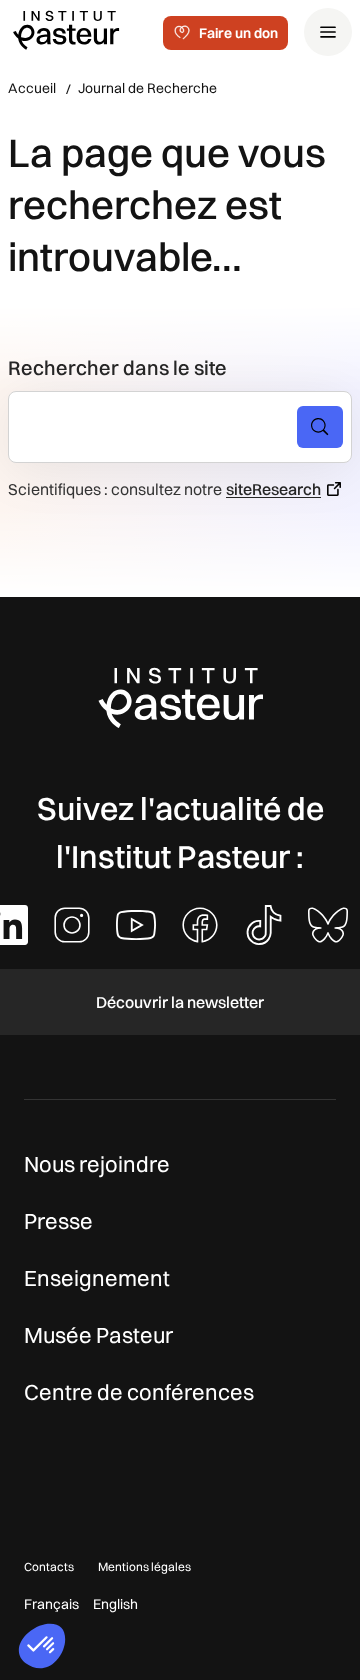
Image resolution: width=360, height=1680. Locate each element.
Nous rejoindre (97, 1164)
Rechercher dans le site (117, 367)
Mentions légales (144, 1566)
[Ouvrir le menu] (328, 32)
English (115, 1604)
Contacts (49, 1566)
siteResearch (273, 489)
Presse (58, 1221)
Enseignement (97, 1278)
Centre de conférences (139, 1392)
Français (51, 1604)
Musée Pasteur (98, 1335)
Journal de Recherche (147, 88)
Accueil (32, 88)
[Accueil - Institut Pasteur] (66, 29)
